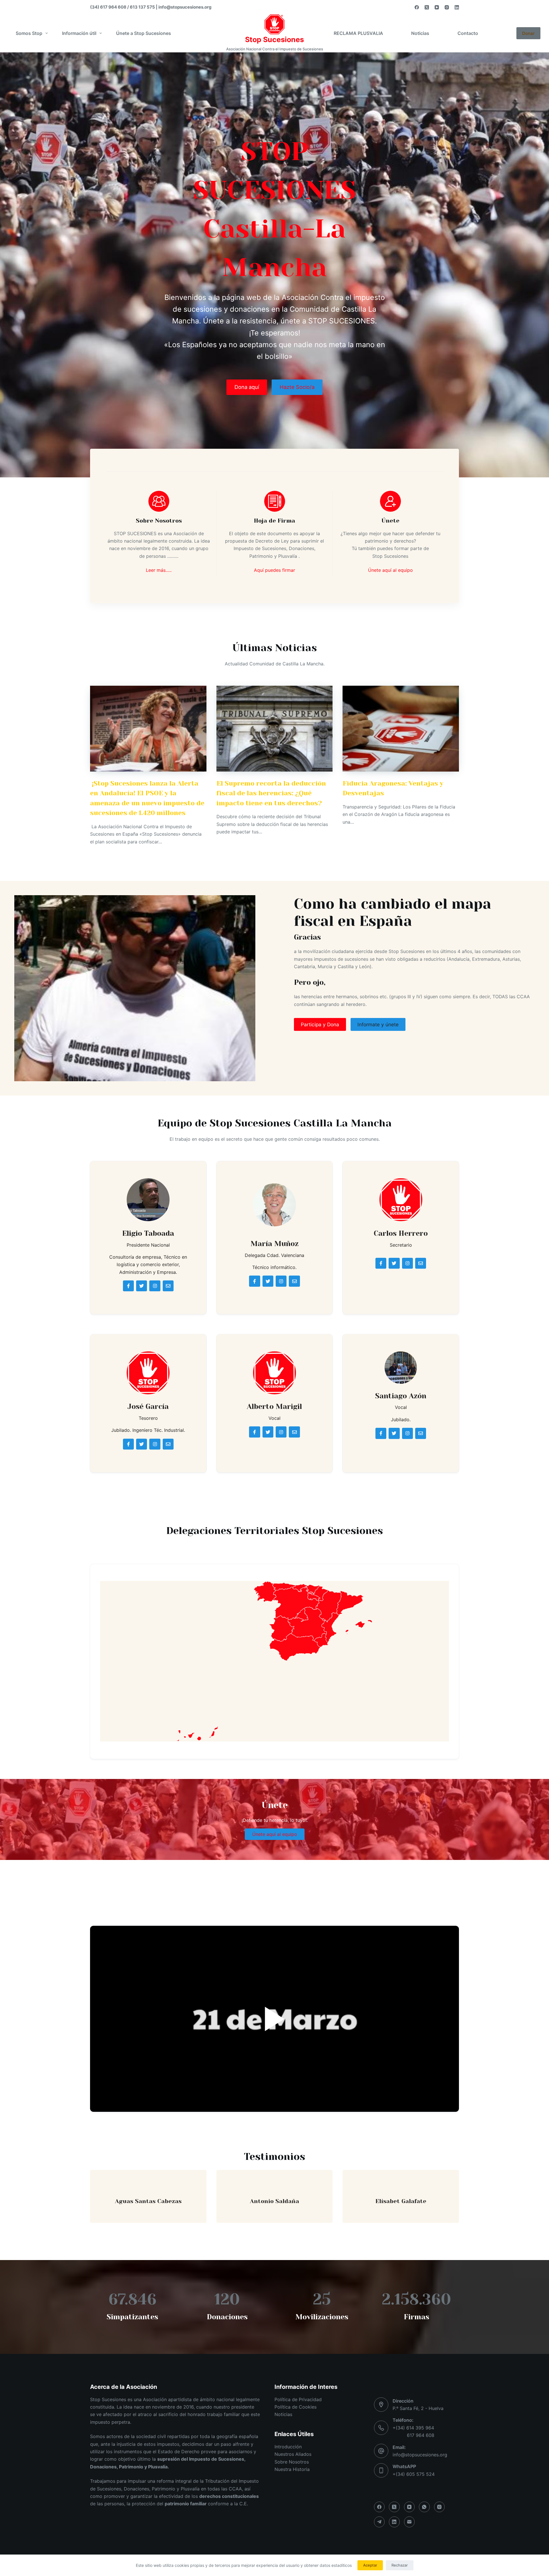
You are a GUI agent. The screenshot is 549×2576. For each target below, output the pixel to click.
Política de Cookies (296, 2407)
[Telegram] (379, 2522)
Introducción (288, 2447)
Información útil (79, 33)
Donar (528, 33)
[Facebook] (417, 7)
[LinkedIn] (457, 7)
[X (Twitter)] (427, 7)
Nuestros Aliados (293, 2454)
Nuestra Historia (292, 2469)
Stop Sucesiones (274, 39)
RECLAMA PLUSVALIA (358, 33)
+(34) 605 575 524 (414, 2474)
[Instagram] (447, 7)
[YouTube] (437, 7)
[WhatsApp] (424, 2507)
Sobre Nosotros (292, 2462)
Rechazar (400, 2565)
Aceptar (370, 2565)
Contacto (468, 33)
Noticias (420, 33)
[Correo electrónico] (409, 2522)
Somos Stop (29, 33)
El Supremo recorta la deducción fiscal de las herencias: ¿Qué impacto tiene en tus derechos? (271, 793)
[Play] (274, 2019)
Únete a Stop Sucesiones (144, 33)
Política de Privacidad (298, 2399)
